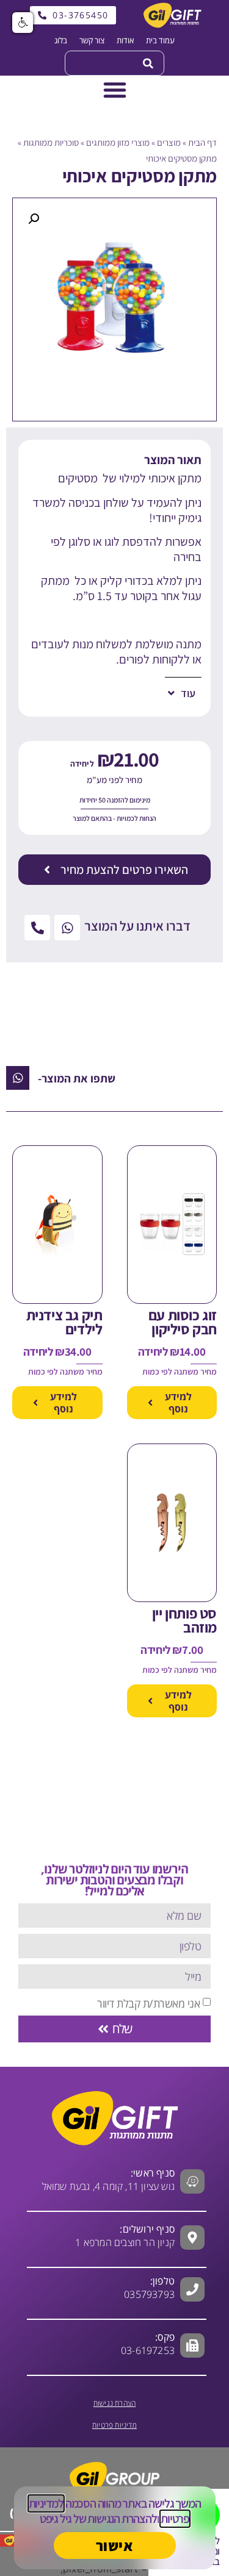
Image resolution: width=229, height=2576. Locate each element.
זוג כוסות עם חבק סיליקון (183, 1322)
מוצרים (169, 142)
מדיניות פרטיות (114, 2425)
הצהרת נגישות (114, 2403)
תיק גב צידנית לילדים (64, 1322)
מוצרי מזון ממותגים (118, 142)
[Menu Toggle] (115, 90)
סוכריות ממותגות (51, 142)
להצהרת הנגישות (122, 2519)
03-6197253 (148, 2344)
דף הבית (202, 142)
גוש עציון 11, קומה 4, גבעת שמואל (108, 2180)
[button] (34, 219)
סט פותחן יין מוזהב (184, 1620)
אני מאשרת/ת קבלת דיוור (148, 2003)
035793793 (149, 2294)
